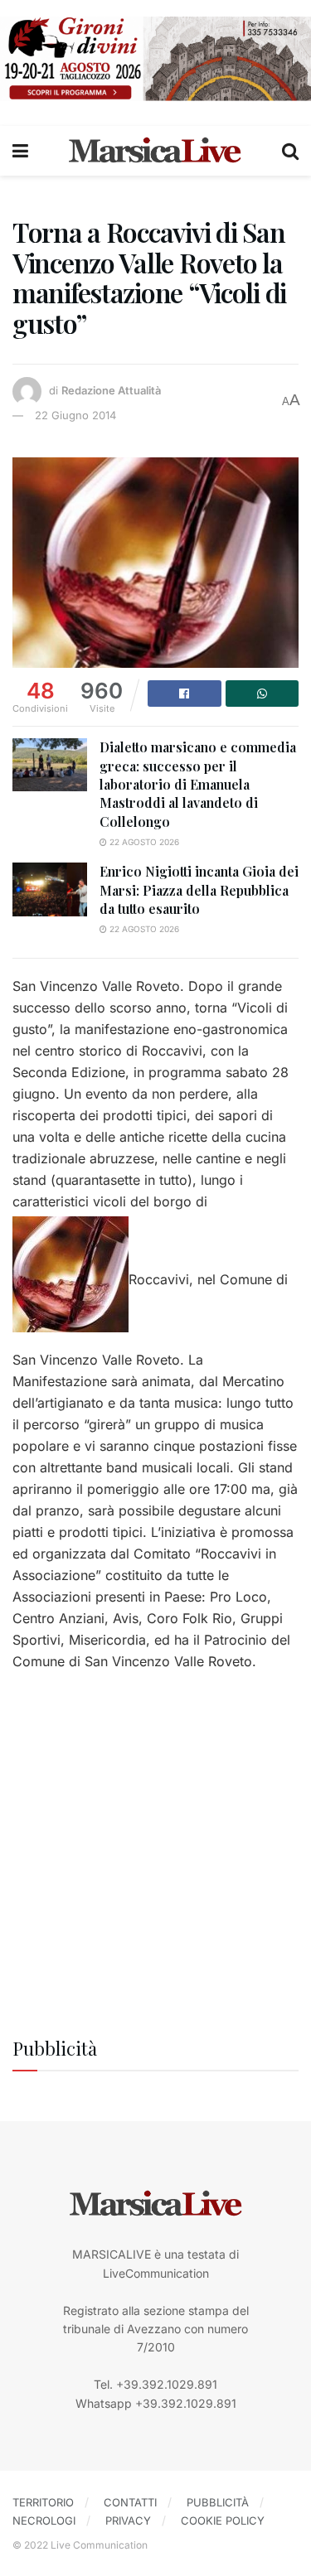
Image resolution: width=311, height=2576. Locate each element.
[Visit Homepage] (155, 151)
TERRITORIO (43, 2502)
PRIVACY (128, 2520)
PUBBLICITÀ (218, 2502)
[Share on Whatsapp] (262, 694)
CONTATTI (130, 2502)
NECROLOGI (44, 2520)
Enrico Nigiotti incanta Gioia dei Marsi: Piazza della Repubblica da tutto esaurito (199, 890)
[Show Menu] (20, 151)
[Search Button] (290, 151)
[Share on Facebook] (185, 694)
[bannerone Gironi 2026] (155, 58)
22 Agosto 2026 (143, 842)
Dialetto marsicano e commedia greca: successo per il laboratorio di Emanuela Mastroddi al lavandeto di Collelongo (198, 784)
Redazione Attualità (111, 390)
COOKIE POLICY (223, 2520)
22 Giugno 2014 (75, 415)
